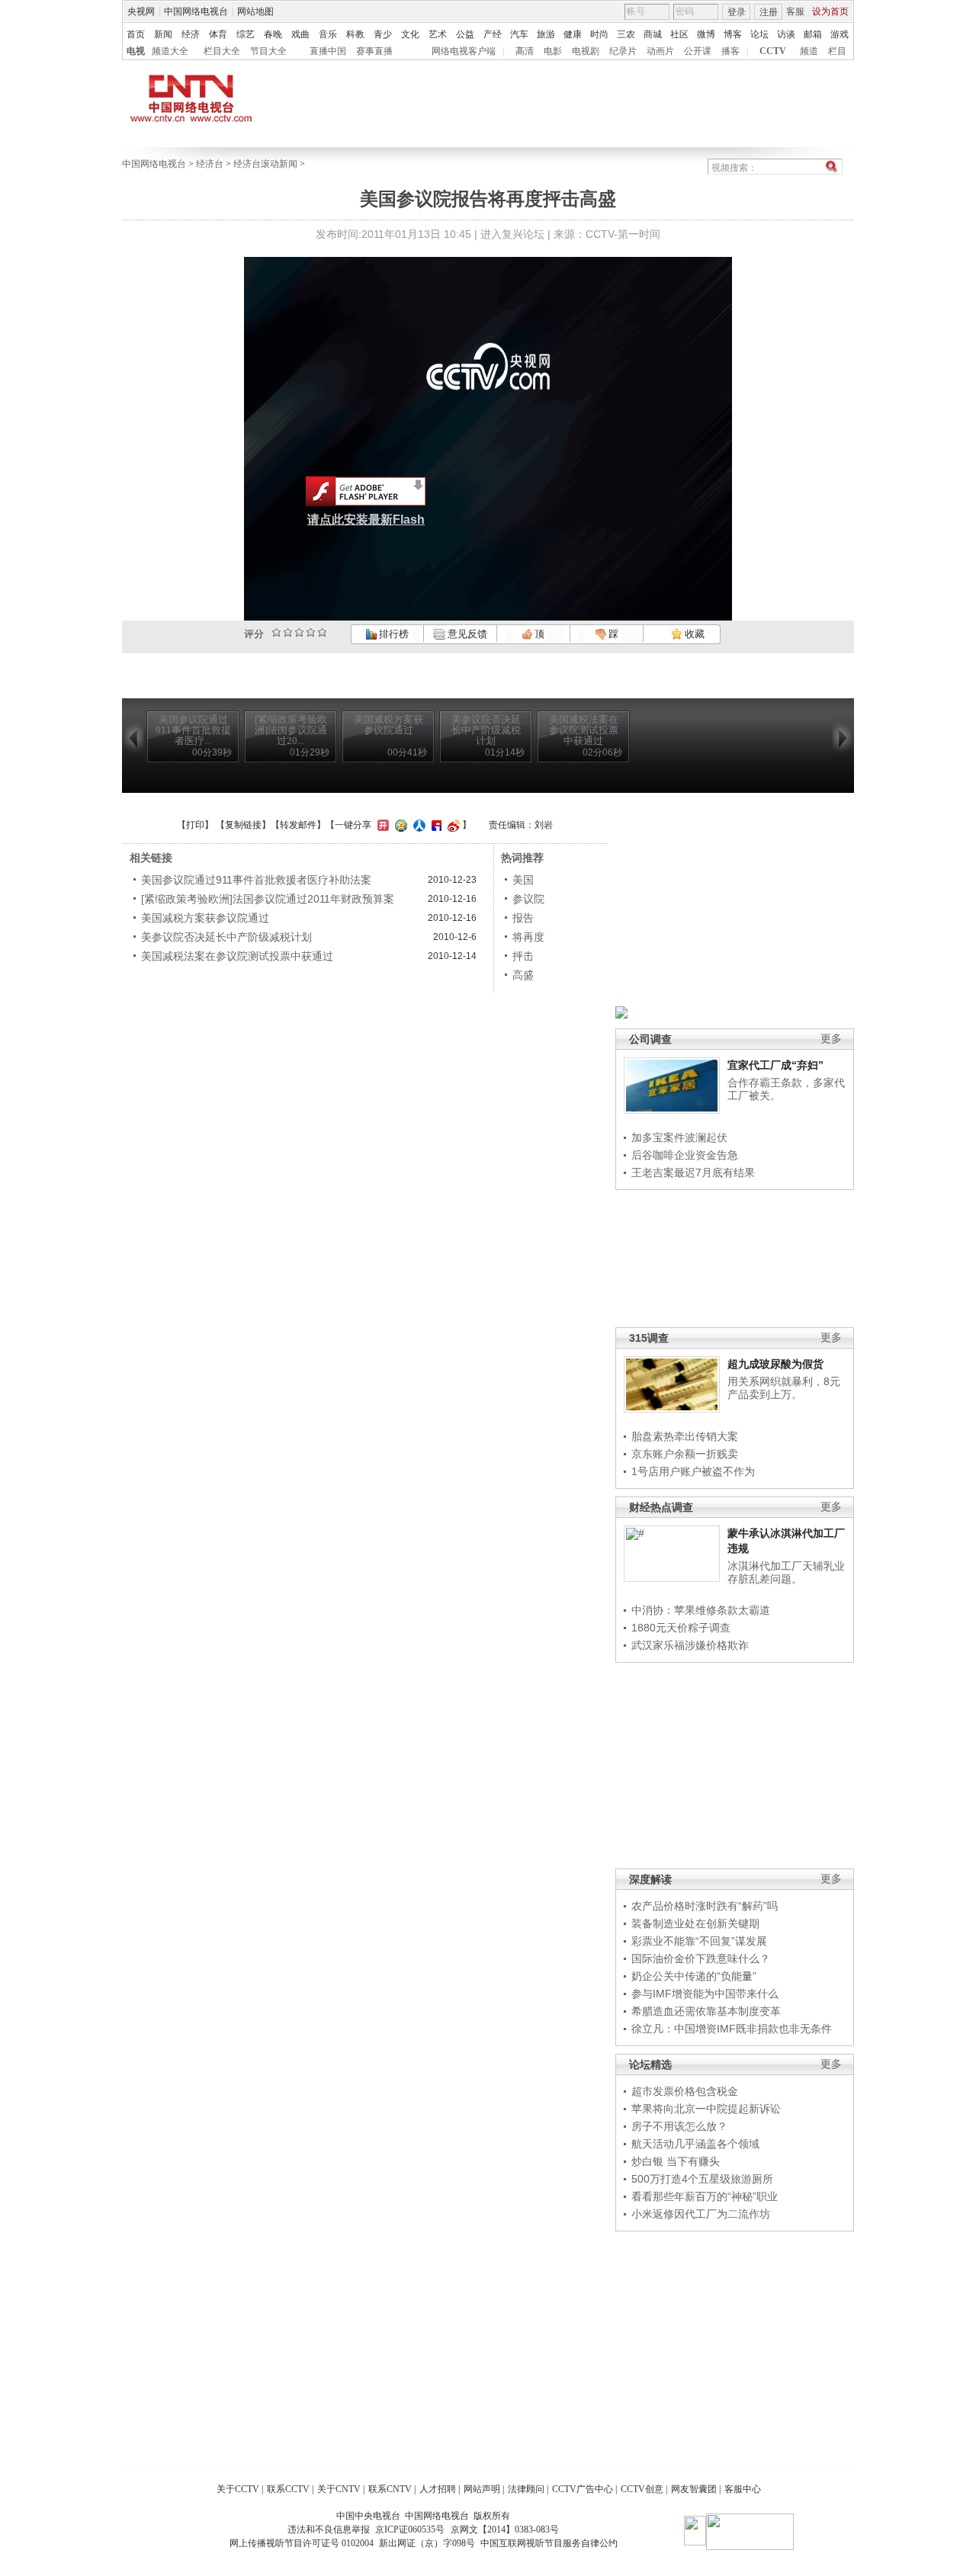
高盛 (523, 975)
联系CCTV (288, 2489)
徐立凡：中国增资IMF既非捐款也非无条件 (732, 2029)
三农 (626, 34)
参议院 (528, 899)
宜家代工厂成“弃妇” (775, 1065)
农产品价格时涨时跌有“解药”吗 (705, 1906)
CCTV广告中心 (583, 2489)
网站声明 (482, 2489)
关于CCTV (238, 2489)
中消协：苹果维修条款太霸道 (701, 1610)
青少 (383, 34)
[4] (288, 632)
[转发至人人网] (417, 825)
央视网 (141, 11)
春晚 (273, 34)
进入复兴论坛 (512, 234)
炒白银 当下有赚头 (676, 2161)
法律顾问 (526, 2489)
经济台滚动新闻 (265, 164)
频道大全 (170, 51)
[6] (299, 632)
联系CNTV (390, 2489)
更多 (831, 1039)
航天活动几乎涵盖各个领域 (695, 2144)
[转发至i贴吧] (435, 825)
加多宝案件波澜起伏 (679, 1137)
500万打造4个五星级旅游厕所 (702, 2179)
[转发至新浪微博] (452, 825)
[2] (276, 632)
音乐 (328, 34)
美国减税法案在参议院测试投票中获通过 (237, 956)
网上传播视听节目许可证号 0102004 (302, 2543)
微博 (706, 34)
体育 (218, 34)
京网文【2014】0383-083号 (505, 2529)
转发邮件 (298, 825)
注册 (769, 12)
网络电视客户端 (464, 51)
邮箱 (813, 34)
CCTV (773, 51)
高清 (525, 51)
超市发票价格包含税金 (685, 2091)
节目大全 (268, 51)
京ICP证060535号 (410, 2529)
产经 (493, 34)
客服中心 (743, 2489)
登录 (737, 12)
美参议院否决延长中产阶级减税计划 (226, 937)
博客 (733, 34)
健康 (573, 34)
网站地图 (255, 11)
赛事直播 (374, 51)
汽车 (519, 34)
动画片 (660, 51)
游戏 (840, 34)
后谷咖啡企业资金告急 (685, 1155)
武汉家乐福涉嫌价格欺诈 (690, 1645)
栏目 (837, 51)
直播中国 (328, 51)
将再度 (528, 937)
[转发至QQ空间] (399, 825)
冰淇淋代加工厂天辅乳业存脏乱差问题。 (786, 1573)
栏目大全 (222, 51)
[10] (322, 632)
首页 (136, 34)
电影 (553, 51)
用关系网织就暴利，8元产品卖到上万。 (784, 1388)
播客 (730, 51)
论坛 (759, 34)
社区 (679, 34)
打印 (195, 825)
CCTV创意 (642, 2489)
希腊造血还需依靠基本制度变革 (706, 2011)
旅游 (546, 34)
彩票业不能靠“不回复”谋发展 (699, 1941)
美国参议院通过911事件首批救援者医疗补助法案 (256, 880)
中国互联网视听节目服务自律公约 (549, 2543)
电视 (136, 51)
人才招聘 (438, 2489)
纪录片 (623, 51)
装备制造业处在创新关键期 (695, 1923)
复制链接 (243, 825)
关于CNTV (339, 2489)
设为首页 (830, 11)
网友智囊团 (694, 2489)
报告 (523, 918)
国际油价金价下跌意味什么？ (701, 1958)
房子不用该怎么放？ (679, 2126)
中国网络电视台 (196, 11)
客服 (795, 11)
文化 (410, 34)
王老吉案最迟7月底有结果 (693, 1173)
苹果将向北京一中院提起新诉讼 (706, 2109)
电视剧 (586, 51)
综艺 (246, 34)
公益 (465, 34)
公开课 (698, 51)
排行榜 (393, 634)
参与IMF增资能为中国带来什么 (705, 1994)
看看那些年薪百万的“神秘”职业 (705, 2196)
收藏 (693, 634)
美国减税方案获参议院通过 (205, 918)
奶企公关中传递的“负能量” (694, 1976)
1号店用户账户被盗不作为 (693, 1471)
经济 (191, 34)
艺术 (438, 34)
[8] (311, 632)
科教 (355, 34)
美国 (523, 880)
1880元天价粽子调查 (681, 1628)
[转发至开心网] (381, 825)
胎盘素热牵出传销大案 (685, 1436)
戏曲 (300, 34)
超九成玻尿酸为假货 (775, 1364)
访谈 (786, 34)
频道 (809, 51)
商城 (653, 34)
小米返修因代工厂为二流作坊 (701, 2214)
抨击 (523, 956)
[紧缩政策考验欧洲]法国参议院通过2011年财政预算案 (268, 899)
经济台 (210, 164)
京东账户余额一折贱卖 (685, 1454)
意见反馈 (466, 634)
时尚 (599, 34)
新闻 (163, 34)
